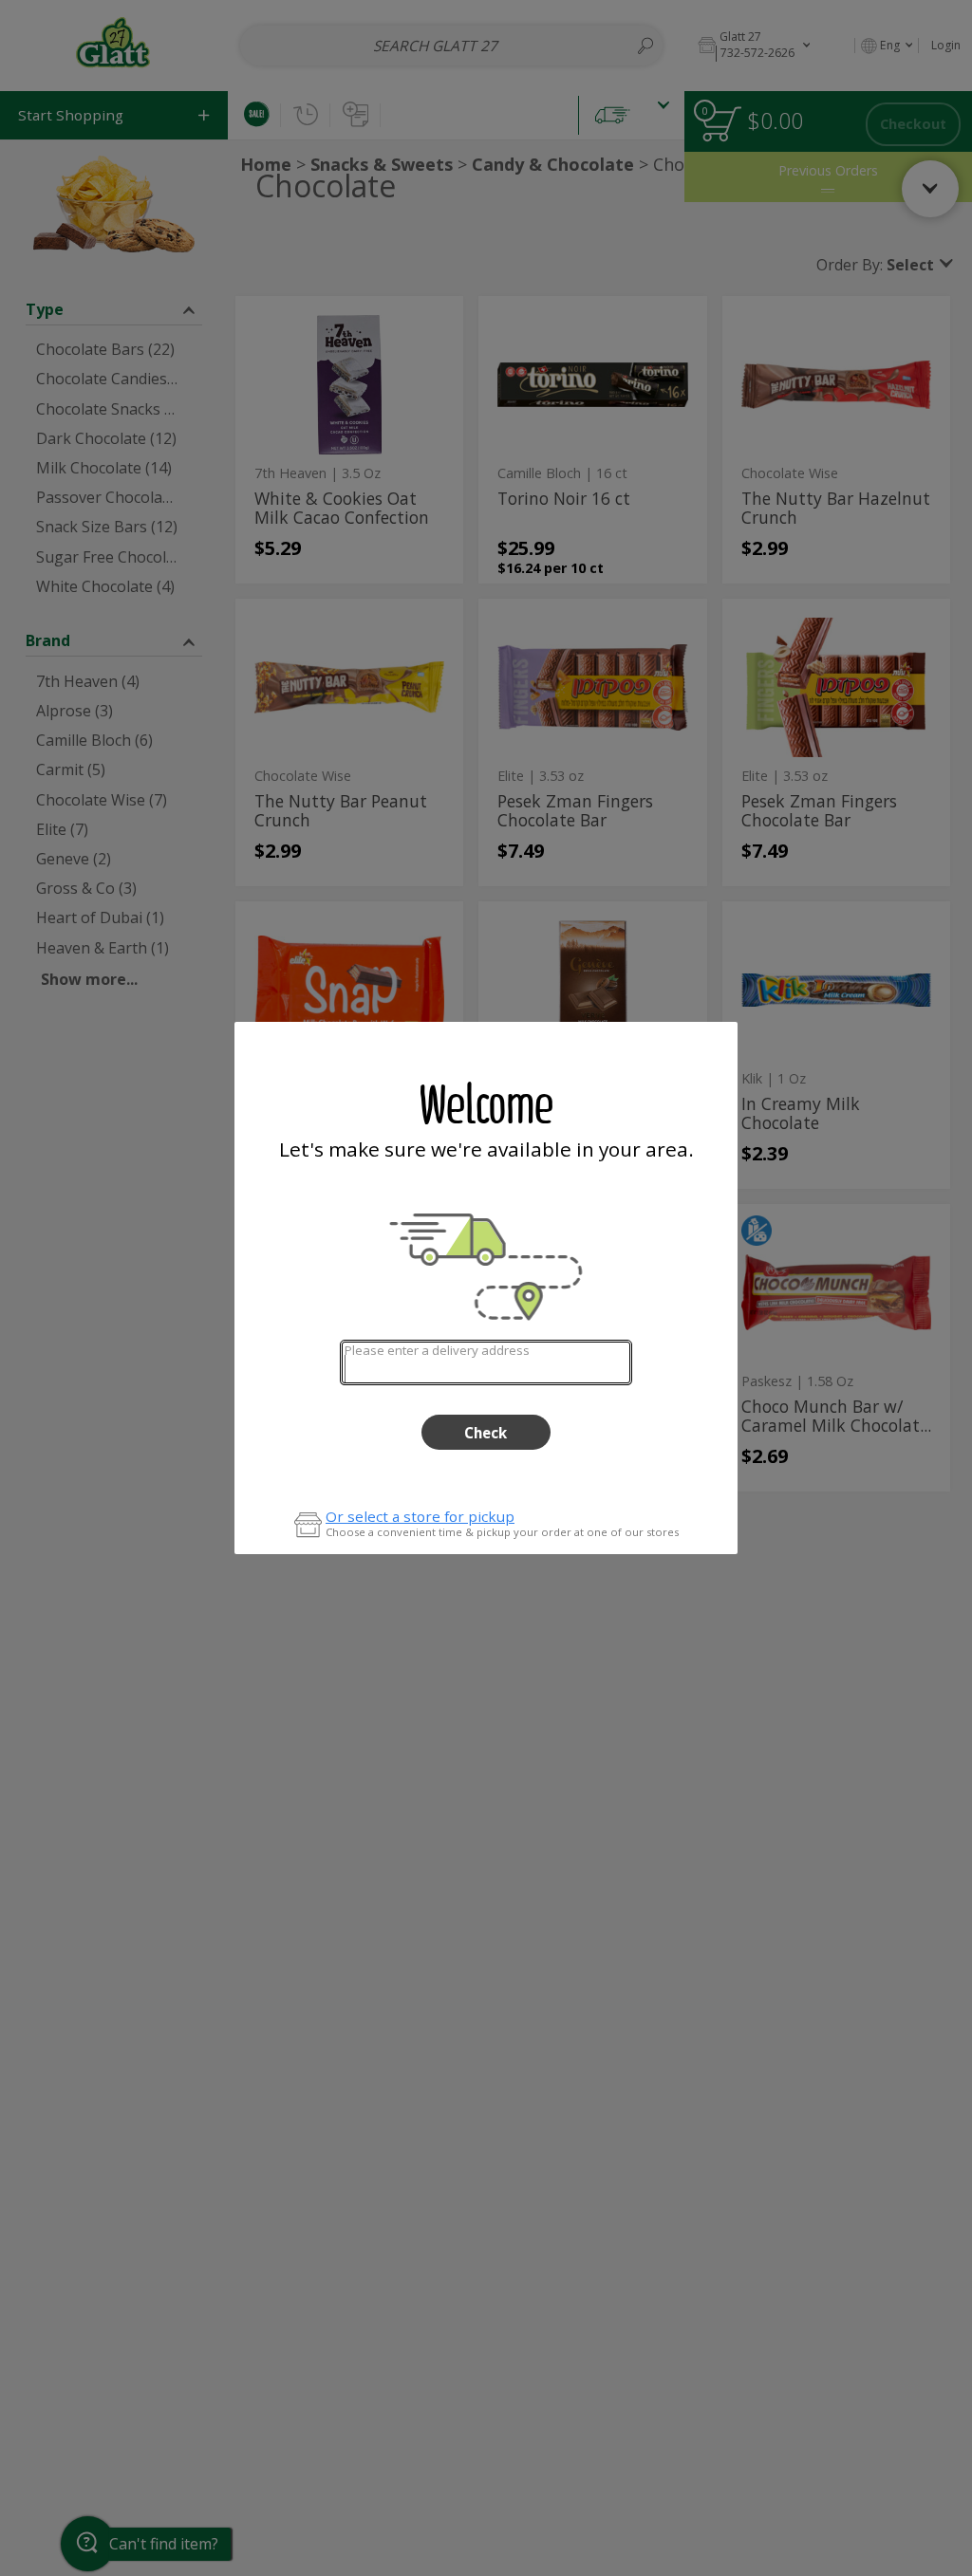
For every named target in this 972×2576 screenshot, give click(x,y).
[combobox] (486, 1362)
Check (486, 1433)
